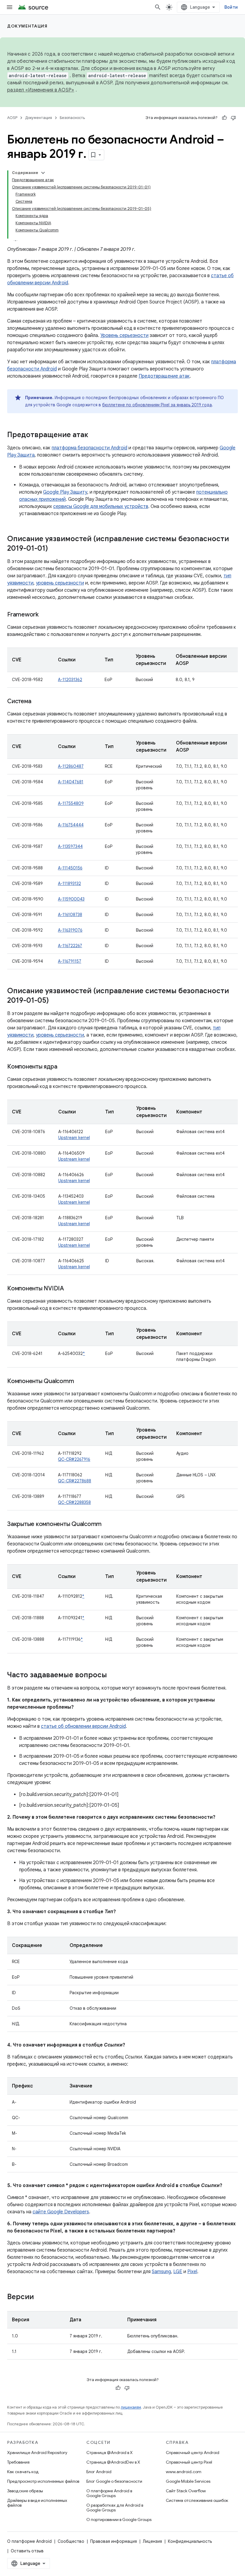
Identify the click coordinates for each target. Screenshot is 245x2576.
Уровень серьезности (124, 335)
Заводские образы (25, 2491)
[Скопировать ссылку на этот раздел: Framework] (45, 615)
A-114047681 (71, 782)
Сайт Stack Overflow (186, 2491)
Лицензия (152, 2541)
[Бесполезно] (233, 118)
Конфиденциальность (190, 2541)
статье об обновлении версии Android (83, 1726)
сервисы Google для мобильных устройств (101, 506)
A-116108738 (70, 915)
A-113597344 (70, 846)
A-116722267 (70, 946)
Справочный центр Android (193, 2453)
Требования (18, 2462)
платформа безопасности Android (89, 448)
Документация (27, 26)
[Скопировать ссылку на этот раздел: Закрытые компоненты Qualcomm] (108, 1524)
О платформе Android (29, 2541)
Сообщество (71, 2541)
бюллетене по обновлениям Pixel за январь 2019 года (157, 405)
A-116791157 (70, 961)
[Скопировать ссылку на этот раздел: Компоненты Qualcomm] (80, 1382)
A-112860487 (71, 766)
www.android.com (184, 2472)
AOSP (12, 118)
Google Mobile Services (188, 2481)
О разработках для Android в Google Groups (115, 2508)
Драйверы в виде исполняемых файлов (37, 2503)
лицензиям (131, 2407)
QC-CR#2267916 (74, 1459)
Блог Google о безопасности (114, 2481)
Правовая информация (114, 2541)
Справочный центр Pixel (189, 2462)
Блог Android (99, 2472)
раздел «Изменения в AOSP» (41, 90)
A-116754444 (71, 825)
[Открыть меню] (10, 7)
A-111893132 (69, 883)
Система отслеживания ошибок (197, 2500)
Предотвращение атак (164, 376)
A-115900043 (71, 899)
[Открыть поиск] (158, 7)
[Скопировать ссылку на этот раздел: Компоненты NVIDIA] (70, 1289)
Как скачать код (23, 2472)
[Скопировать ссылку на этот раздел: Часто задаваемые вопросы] (113, 1675)
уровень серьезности (60, 583)
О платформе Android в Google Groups (109, 2493)
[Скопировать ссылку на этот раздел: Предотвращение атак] (94, 435)
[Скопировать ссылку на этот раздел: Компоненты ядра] (63, 1067)
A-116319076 (70, 930)
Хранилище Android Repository (37, 2453)
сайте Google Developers (61, 2212)
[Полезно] (224, 118)
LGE (178, 2272)
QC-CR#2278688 (75, 1481)
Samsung (161, 2272)
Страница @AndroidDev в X (113, 2462)
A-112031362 (70, 680)
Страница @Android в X (110, 2453)
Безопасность (72, 118)
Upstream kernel (74, 1138)
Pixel (192, 2272)
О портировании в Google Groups (119, 2519)
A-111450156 (70, 868)
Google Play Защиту (65, 492)
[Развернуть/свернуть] (43, 173)
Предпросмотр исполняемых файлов (43, 2481)
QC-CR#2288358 (74, 1502)
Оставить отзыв (27, 2551)
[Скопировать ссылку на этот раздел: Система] (37, 702)
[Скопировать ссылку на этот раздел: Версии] (40, 2297)
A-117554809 (71, 803)
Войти (231, 7)
